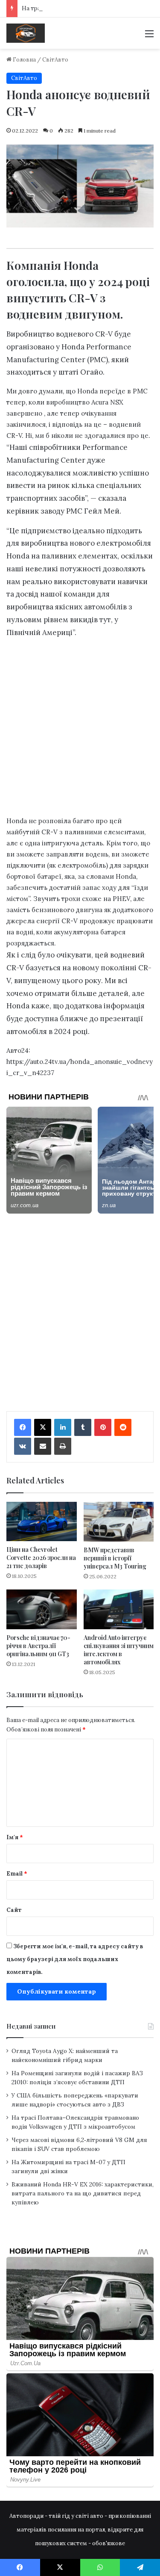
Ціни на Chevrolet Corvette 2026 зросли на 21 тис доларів (41, 1558)
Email (17, 1874)
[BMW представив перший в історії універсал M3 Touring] (119, 1522)
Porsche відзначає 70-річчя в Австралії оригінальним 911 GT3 (38, 1646)
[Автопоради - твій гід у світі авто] (26, 33)
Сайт (14, 1910)
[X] (43, 1427)
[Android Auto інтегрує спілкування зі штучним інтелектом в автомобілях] (119, 1609)
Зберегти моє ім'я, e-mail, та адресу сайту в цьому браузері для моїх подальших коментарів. (75, 1959)
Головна (24, 60)
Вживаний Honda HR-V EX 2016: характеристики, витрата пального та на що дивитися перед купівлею (83, 2193)
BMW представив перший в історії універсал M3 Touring (115, 1558)
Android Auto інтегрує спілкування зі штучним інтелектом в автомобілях (119, 1650)
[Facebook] (23, 1427)
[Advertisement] (80, 729)
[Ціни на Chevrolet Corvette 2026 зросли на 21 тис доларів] (42, 1522)
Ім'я (15, 1837)
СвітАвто (55, 60)
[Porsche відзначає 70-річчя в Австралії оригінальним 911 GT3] (42, 1609)
